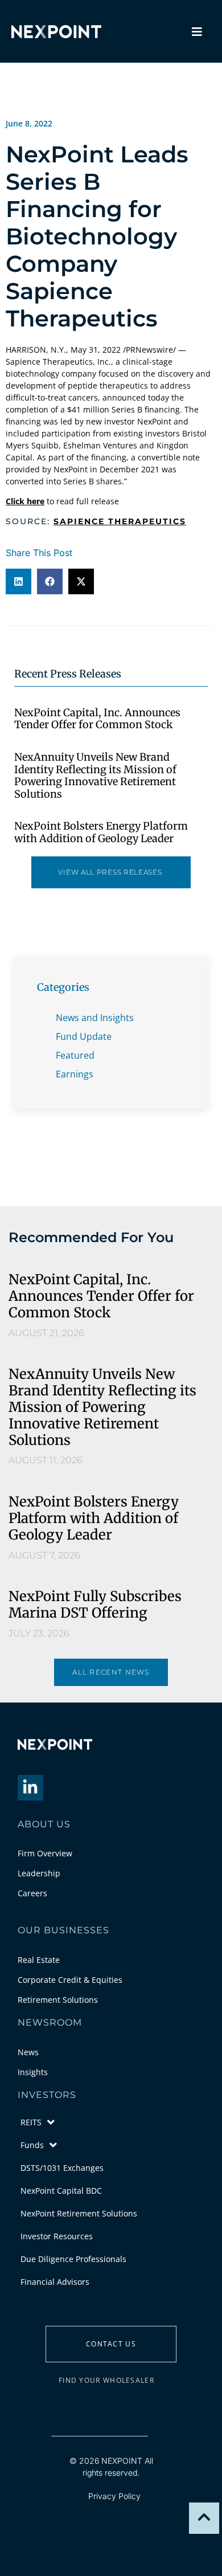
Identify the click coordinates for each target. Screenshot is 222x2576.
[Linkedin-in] (30, 1788)
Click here (25, 501)
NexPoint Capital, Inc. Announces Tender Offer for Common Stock (97, 719)
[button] (18, 581)
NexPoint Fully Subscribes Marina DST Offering (95, 1605)
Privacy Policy (114, 2496)
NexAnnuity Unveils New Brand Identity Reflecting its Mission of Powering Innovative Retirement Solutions (95, 775)
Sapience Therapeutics (120, 521)
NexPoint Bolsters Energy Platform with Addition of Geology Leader (101, 832)
